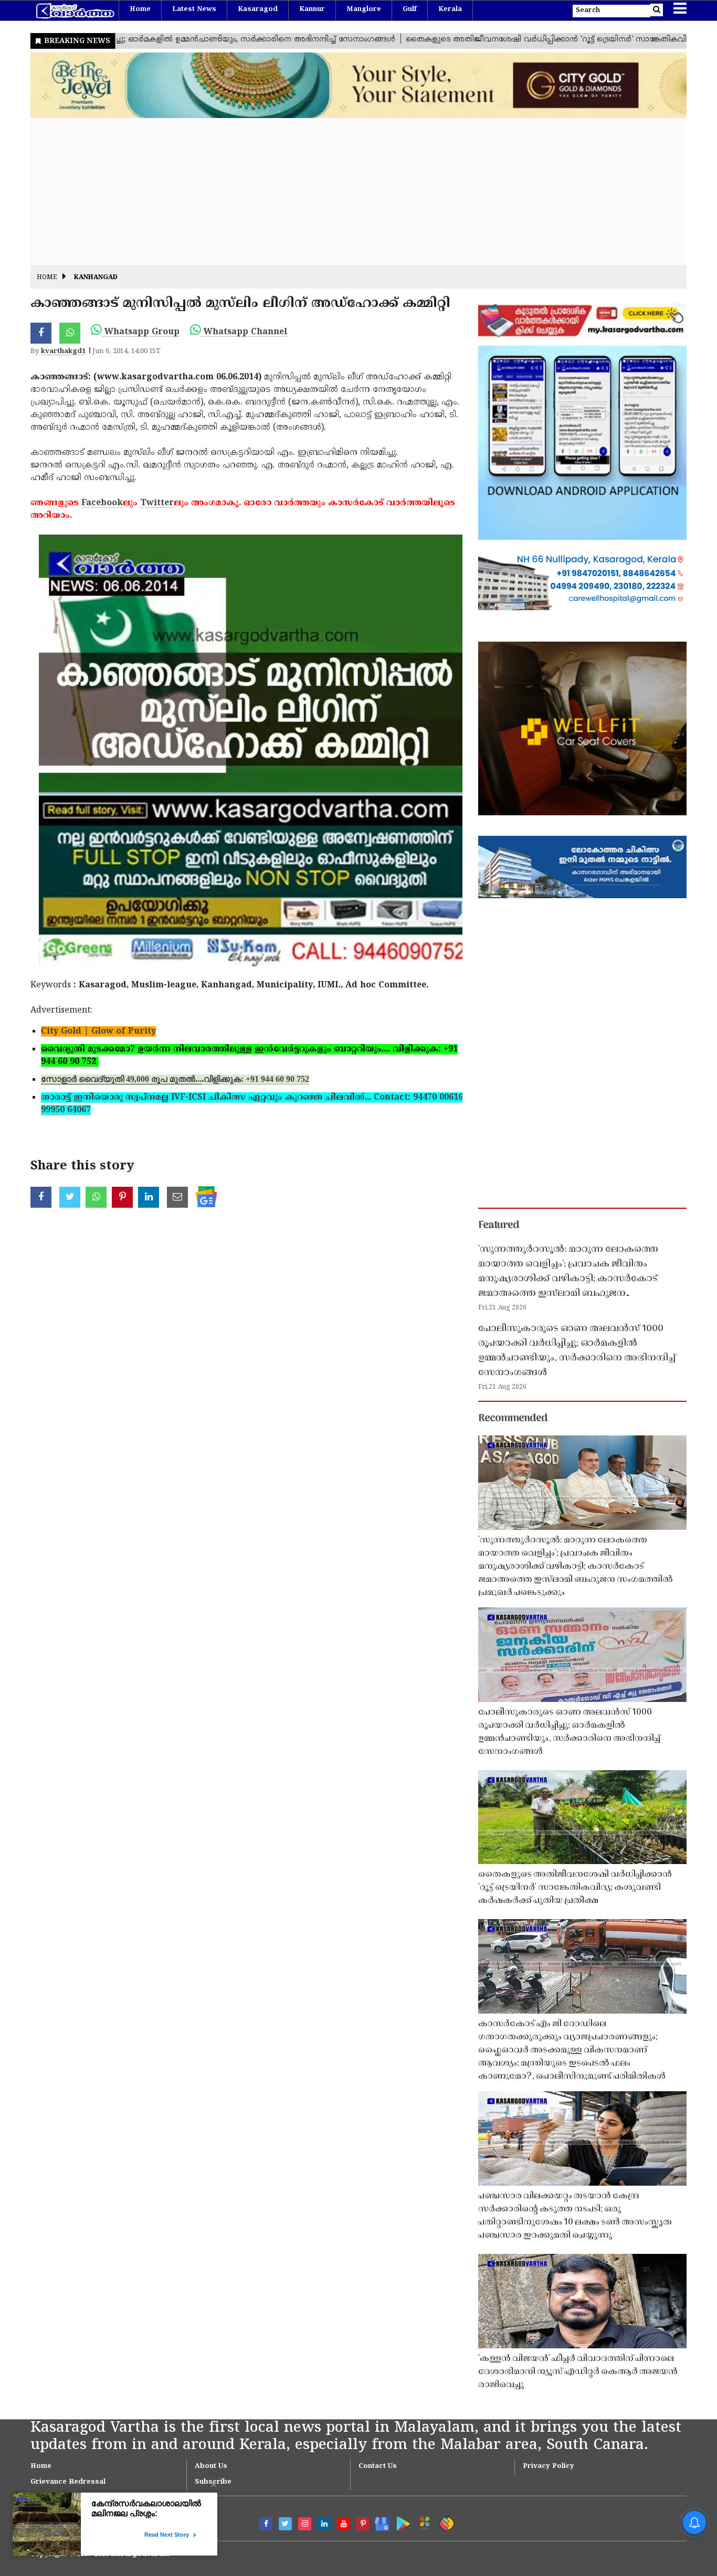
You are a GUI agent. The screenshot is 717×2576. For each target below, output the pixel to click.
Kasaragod (258, 9)
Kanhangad (96, 278)
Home (140, 9)
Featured (499, 1226)
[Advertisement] (345, 191)
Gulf (410, 9)
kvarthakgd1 (63, 352)
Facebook (102, 503)
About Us (211, 2466)
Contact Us (378, 2466)
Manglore (364, 9)
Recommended (513, 1419)
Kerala (450, 9)
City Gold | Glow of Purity (98, 1031)
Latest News (194, 9)
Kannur (312, 9)
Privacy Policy (549, 2466)
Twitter (157, 503)
